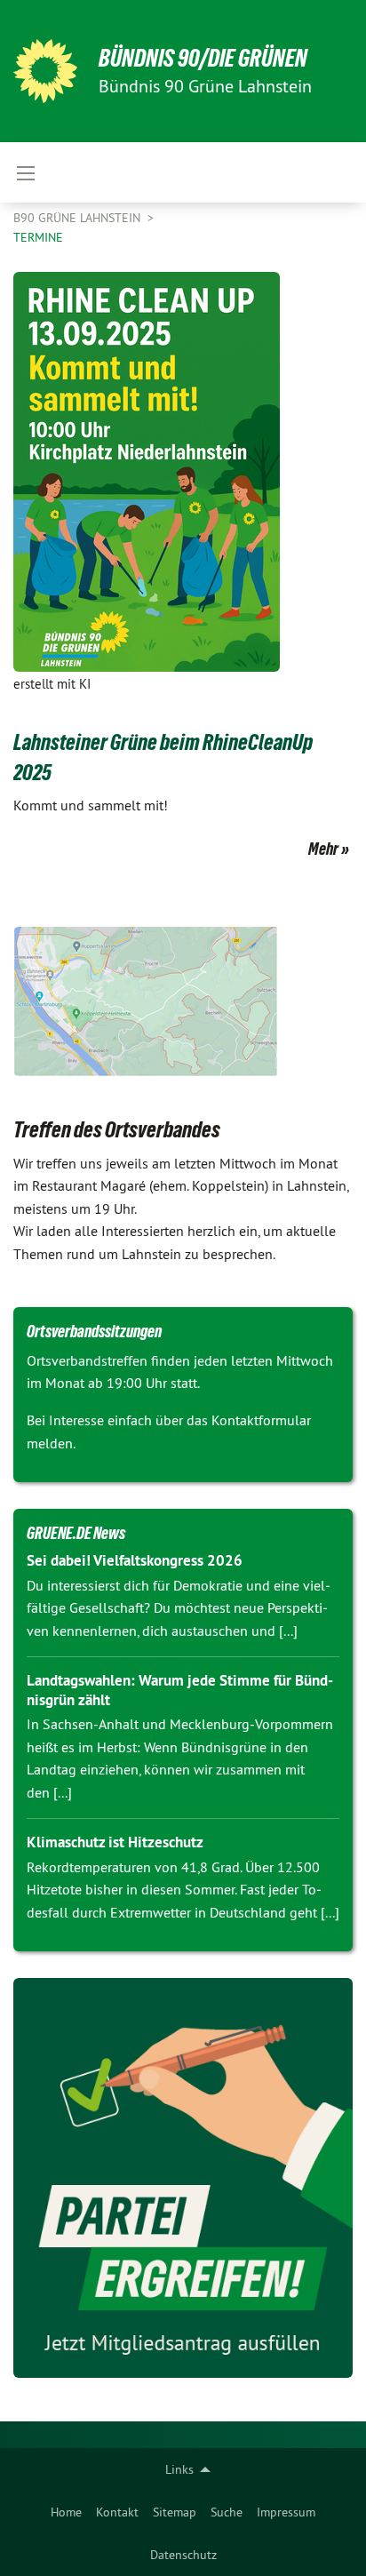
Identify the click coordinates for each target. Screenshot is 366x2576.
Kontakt (117, 2512)
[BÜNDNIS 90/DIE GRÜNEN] (45, 71)
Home (66, 2512)
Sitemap (175, 2512)
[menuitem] (66, 2512)
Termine (38, 237)
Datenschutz (183, 2555)
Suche (227, 2512)
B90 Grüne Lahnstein (79, 218)
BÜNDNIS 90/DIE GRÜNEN (203, 58)
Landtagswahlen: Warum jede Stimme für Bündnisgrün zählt (180, 1690)
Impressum (286, 2512)
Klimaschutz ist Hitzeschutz (115, 1842)
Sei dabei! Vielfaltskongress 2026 (135, 1560)
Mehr (323, 849)
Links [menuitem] (179, 2469)
